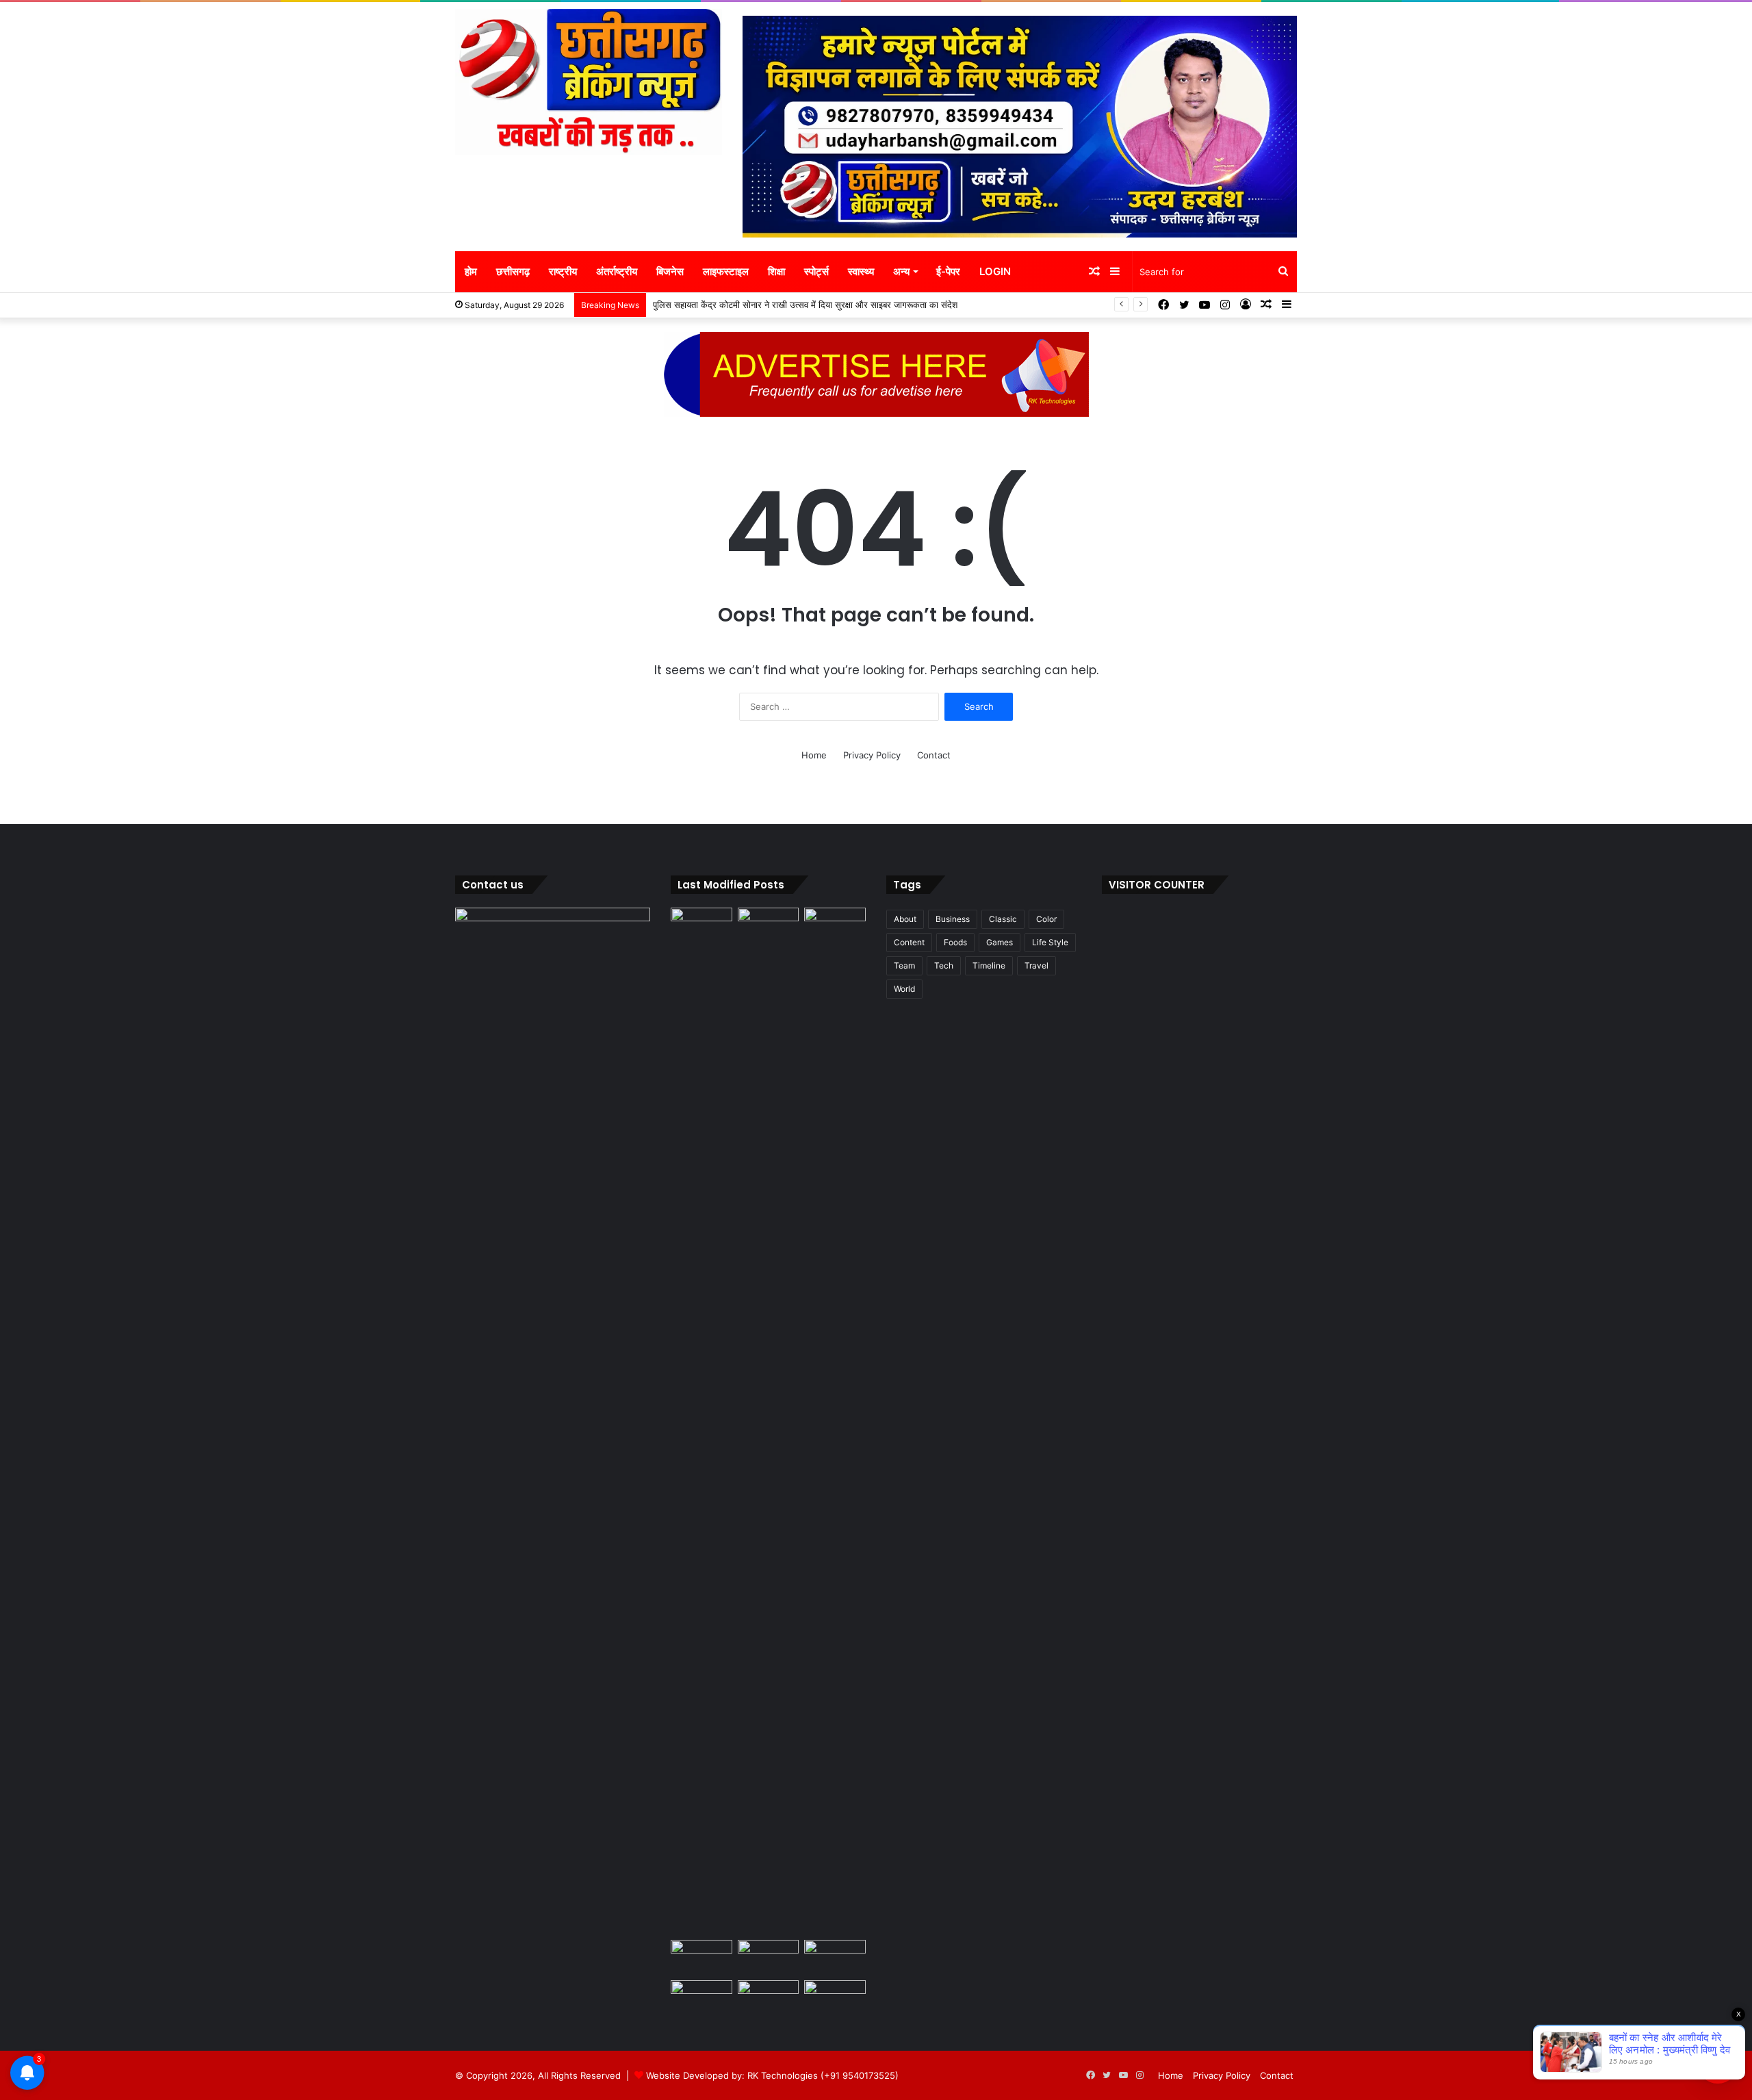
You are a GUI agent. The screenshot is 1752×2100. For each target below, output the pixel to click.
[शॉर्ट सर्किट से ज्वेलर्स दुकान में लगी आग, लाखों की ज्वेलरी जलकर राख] (701, 1957)
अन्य (901, 271)
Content (909, 942)
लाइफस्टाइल (726, 271)
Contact (934, 755)
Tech (944, 965)
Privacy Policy (872, 755)
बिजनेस (670, 271)
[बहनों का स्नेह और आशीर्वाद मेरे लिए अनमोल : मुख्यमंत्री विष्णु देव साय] (701, 925)
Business (953, 919)
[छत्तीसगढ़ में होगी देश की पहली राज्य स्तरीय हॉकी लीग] (769, 1998)
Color (1046, 919)
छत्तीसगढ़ (513, 271)
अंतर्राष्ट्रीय (617, 271)
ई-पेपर (948, 271)
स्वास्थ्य (861, 271)
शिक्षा (776, 271)
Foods (955, 942)
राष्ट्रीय (563, 271)
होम (471, 271)
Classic (1003, 919)
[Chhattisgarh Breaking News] (589, 82)
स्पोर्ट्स (816, 271)
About (905, 919)
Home (814, 755)
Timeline (989, 965)
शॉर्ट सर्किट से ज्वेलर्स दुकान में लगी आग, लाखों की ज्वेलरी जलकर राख (766, 305)
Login (995, 271)
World (904, 989)
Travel (1036, 965)
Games (1000, 942)
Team (904, 965)
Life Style (1050, 942)
